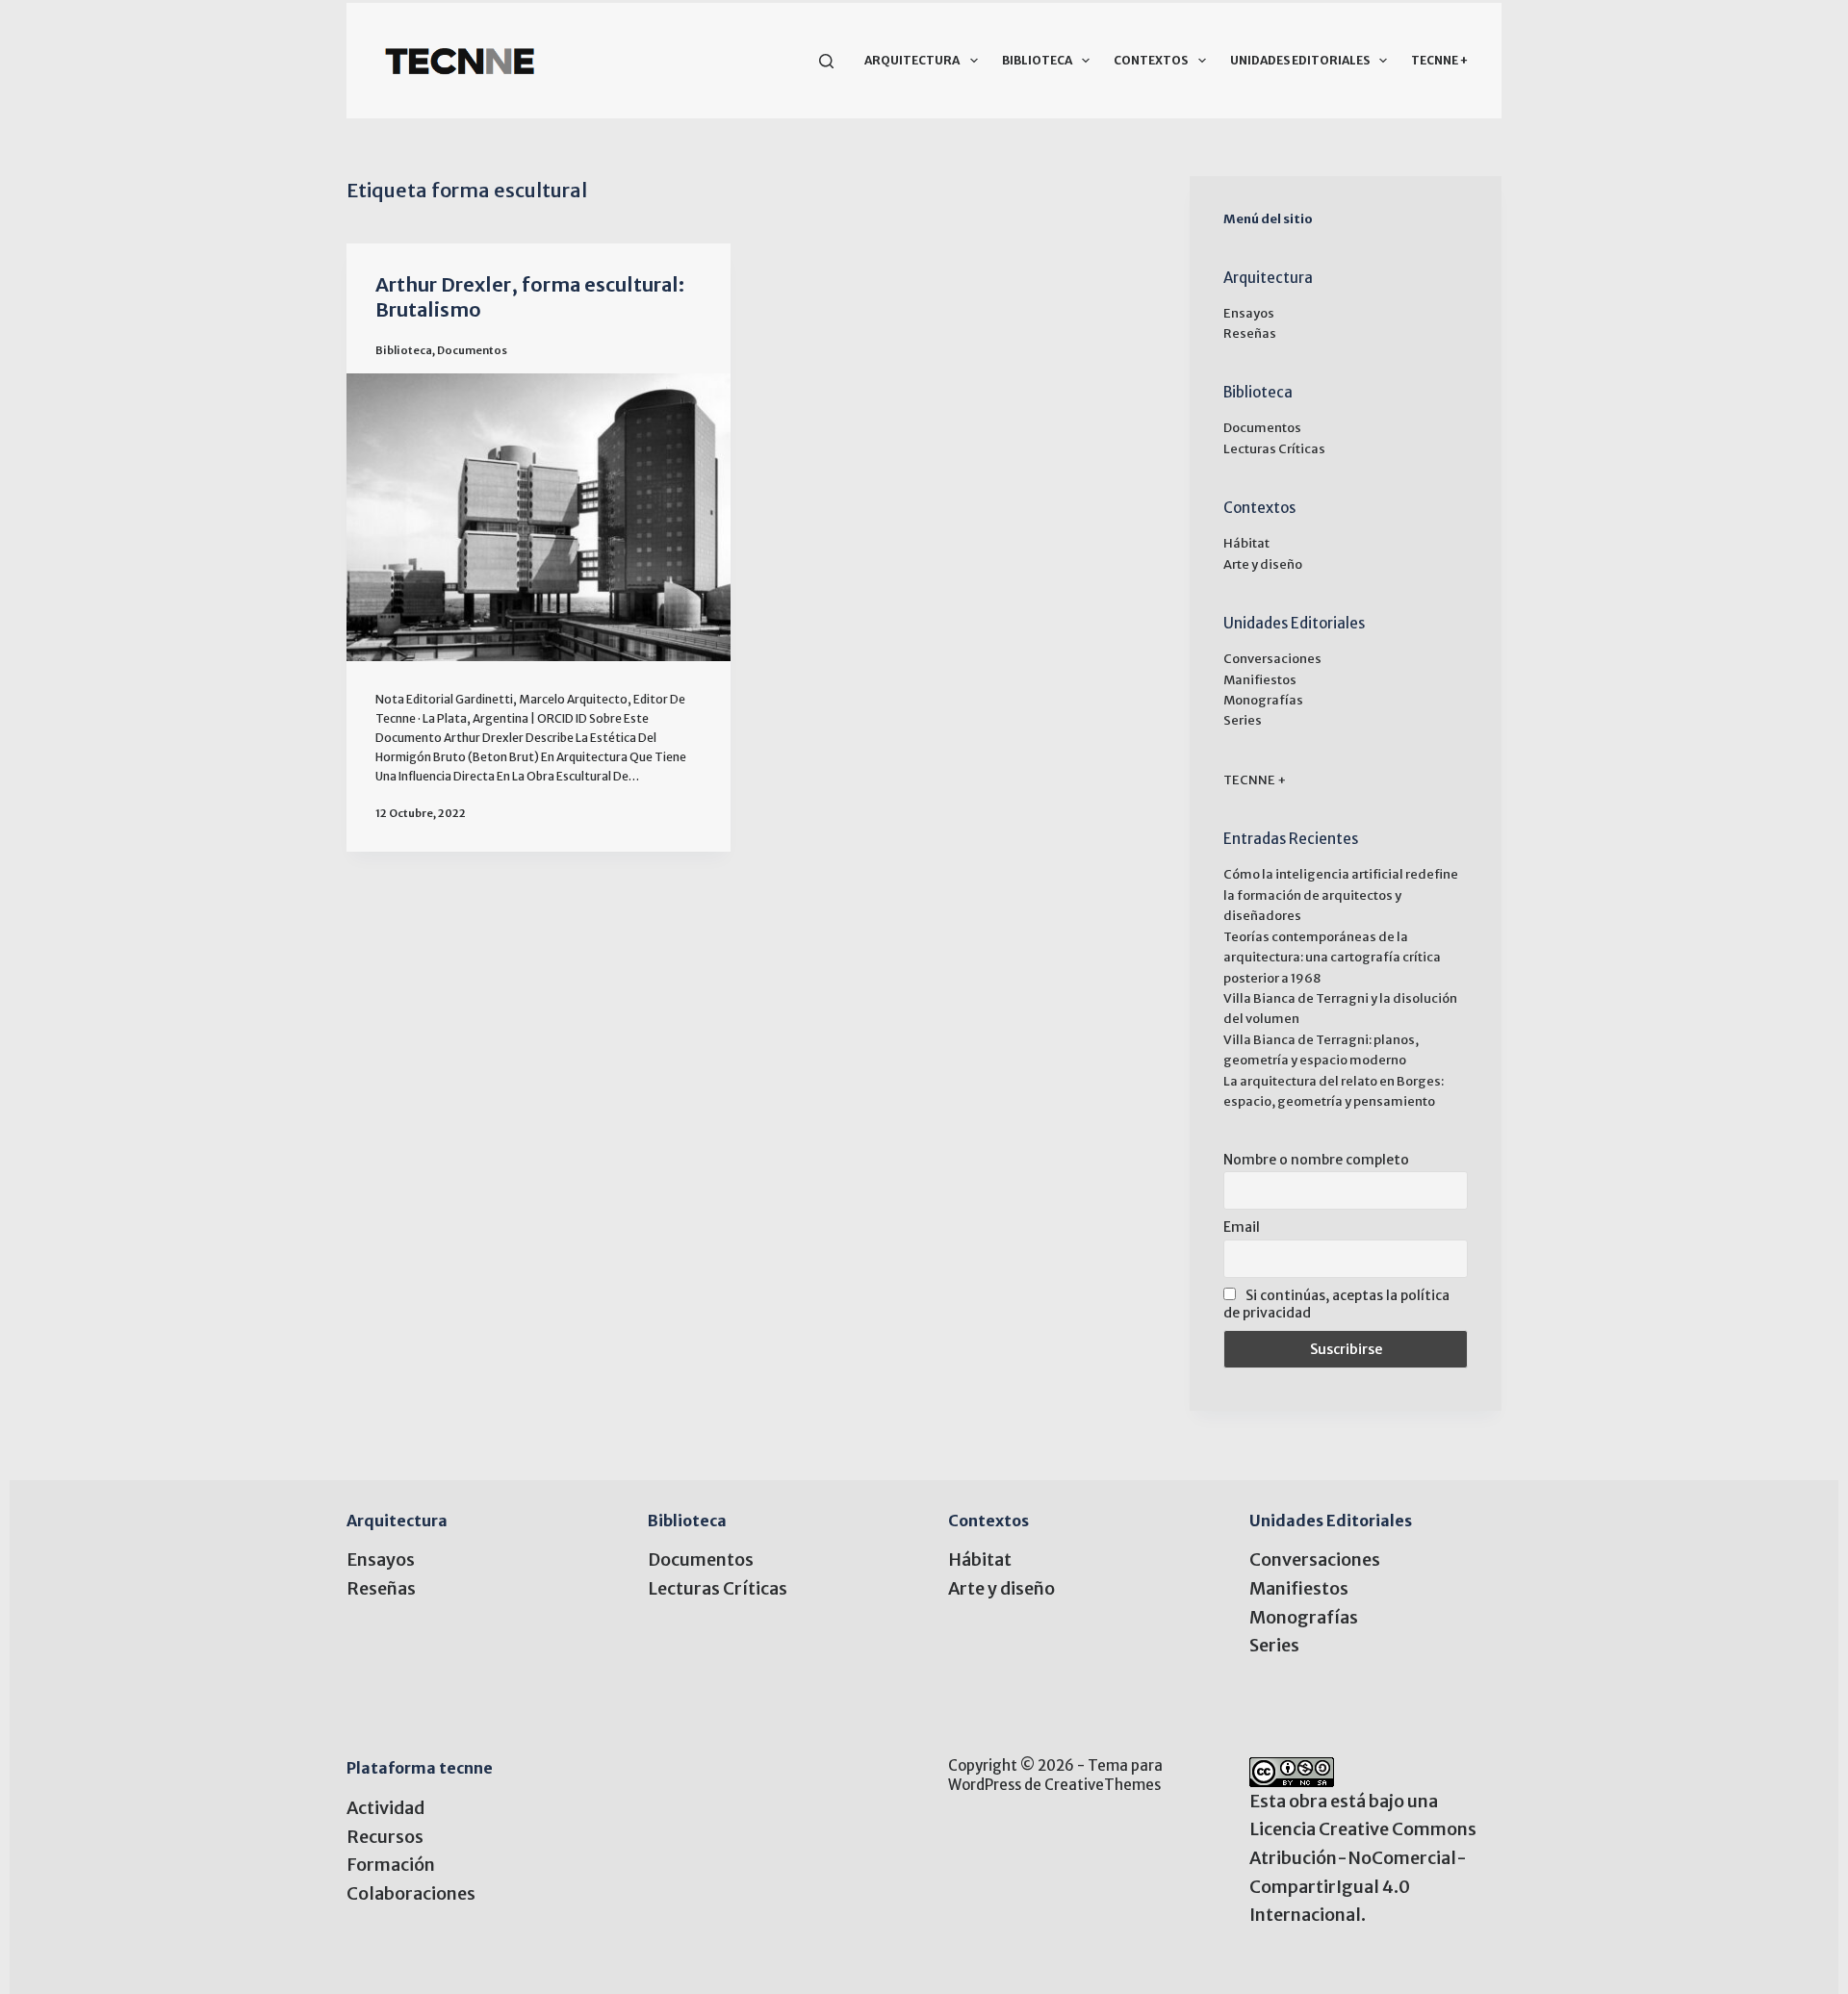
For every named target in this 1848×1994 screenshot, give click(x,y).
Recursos (385, 1837)
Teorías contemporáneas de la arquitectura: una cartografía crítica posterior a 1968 (1332, 958)
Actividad (385, 1808)
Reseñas (1250, 333)
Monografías (1263, 700)
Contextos (1151, 60)
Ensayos (1249, 313)
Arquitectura (912, 60)
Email (1242, 1227)
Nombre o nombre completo (1316, 1160)
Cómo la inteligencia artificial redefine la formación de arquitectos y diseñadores (1341, 895)
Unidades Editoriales (1300, 60)
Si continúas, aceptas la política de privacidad (1336, 1304)
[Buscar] (826, 61)
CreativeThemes (1103, 1785)
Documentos (472, 350)
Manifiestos (1260, 680)
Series (1243, 720)
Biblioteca (1037, 60)
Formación (391, 1865)
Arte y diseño (1263, 564)
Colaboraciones (411, 1893)
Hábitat (1246, 543)
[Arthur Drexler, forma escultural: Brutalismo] (539, 517)
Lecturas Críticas (1274, 449)
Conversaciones (1272, 659)
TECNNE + (1439, 60)
